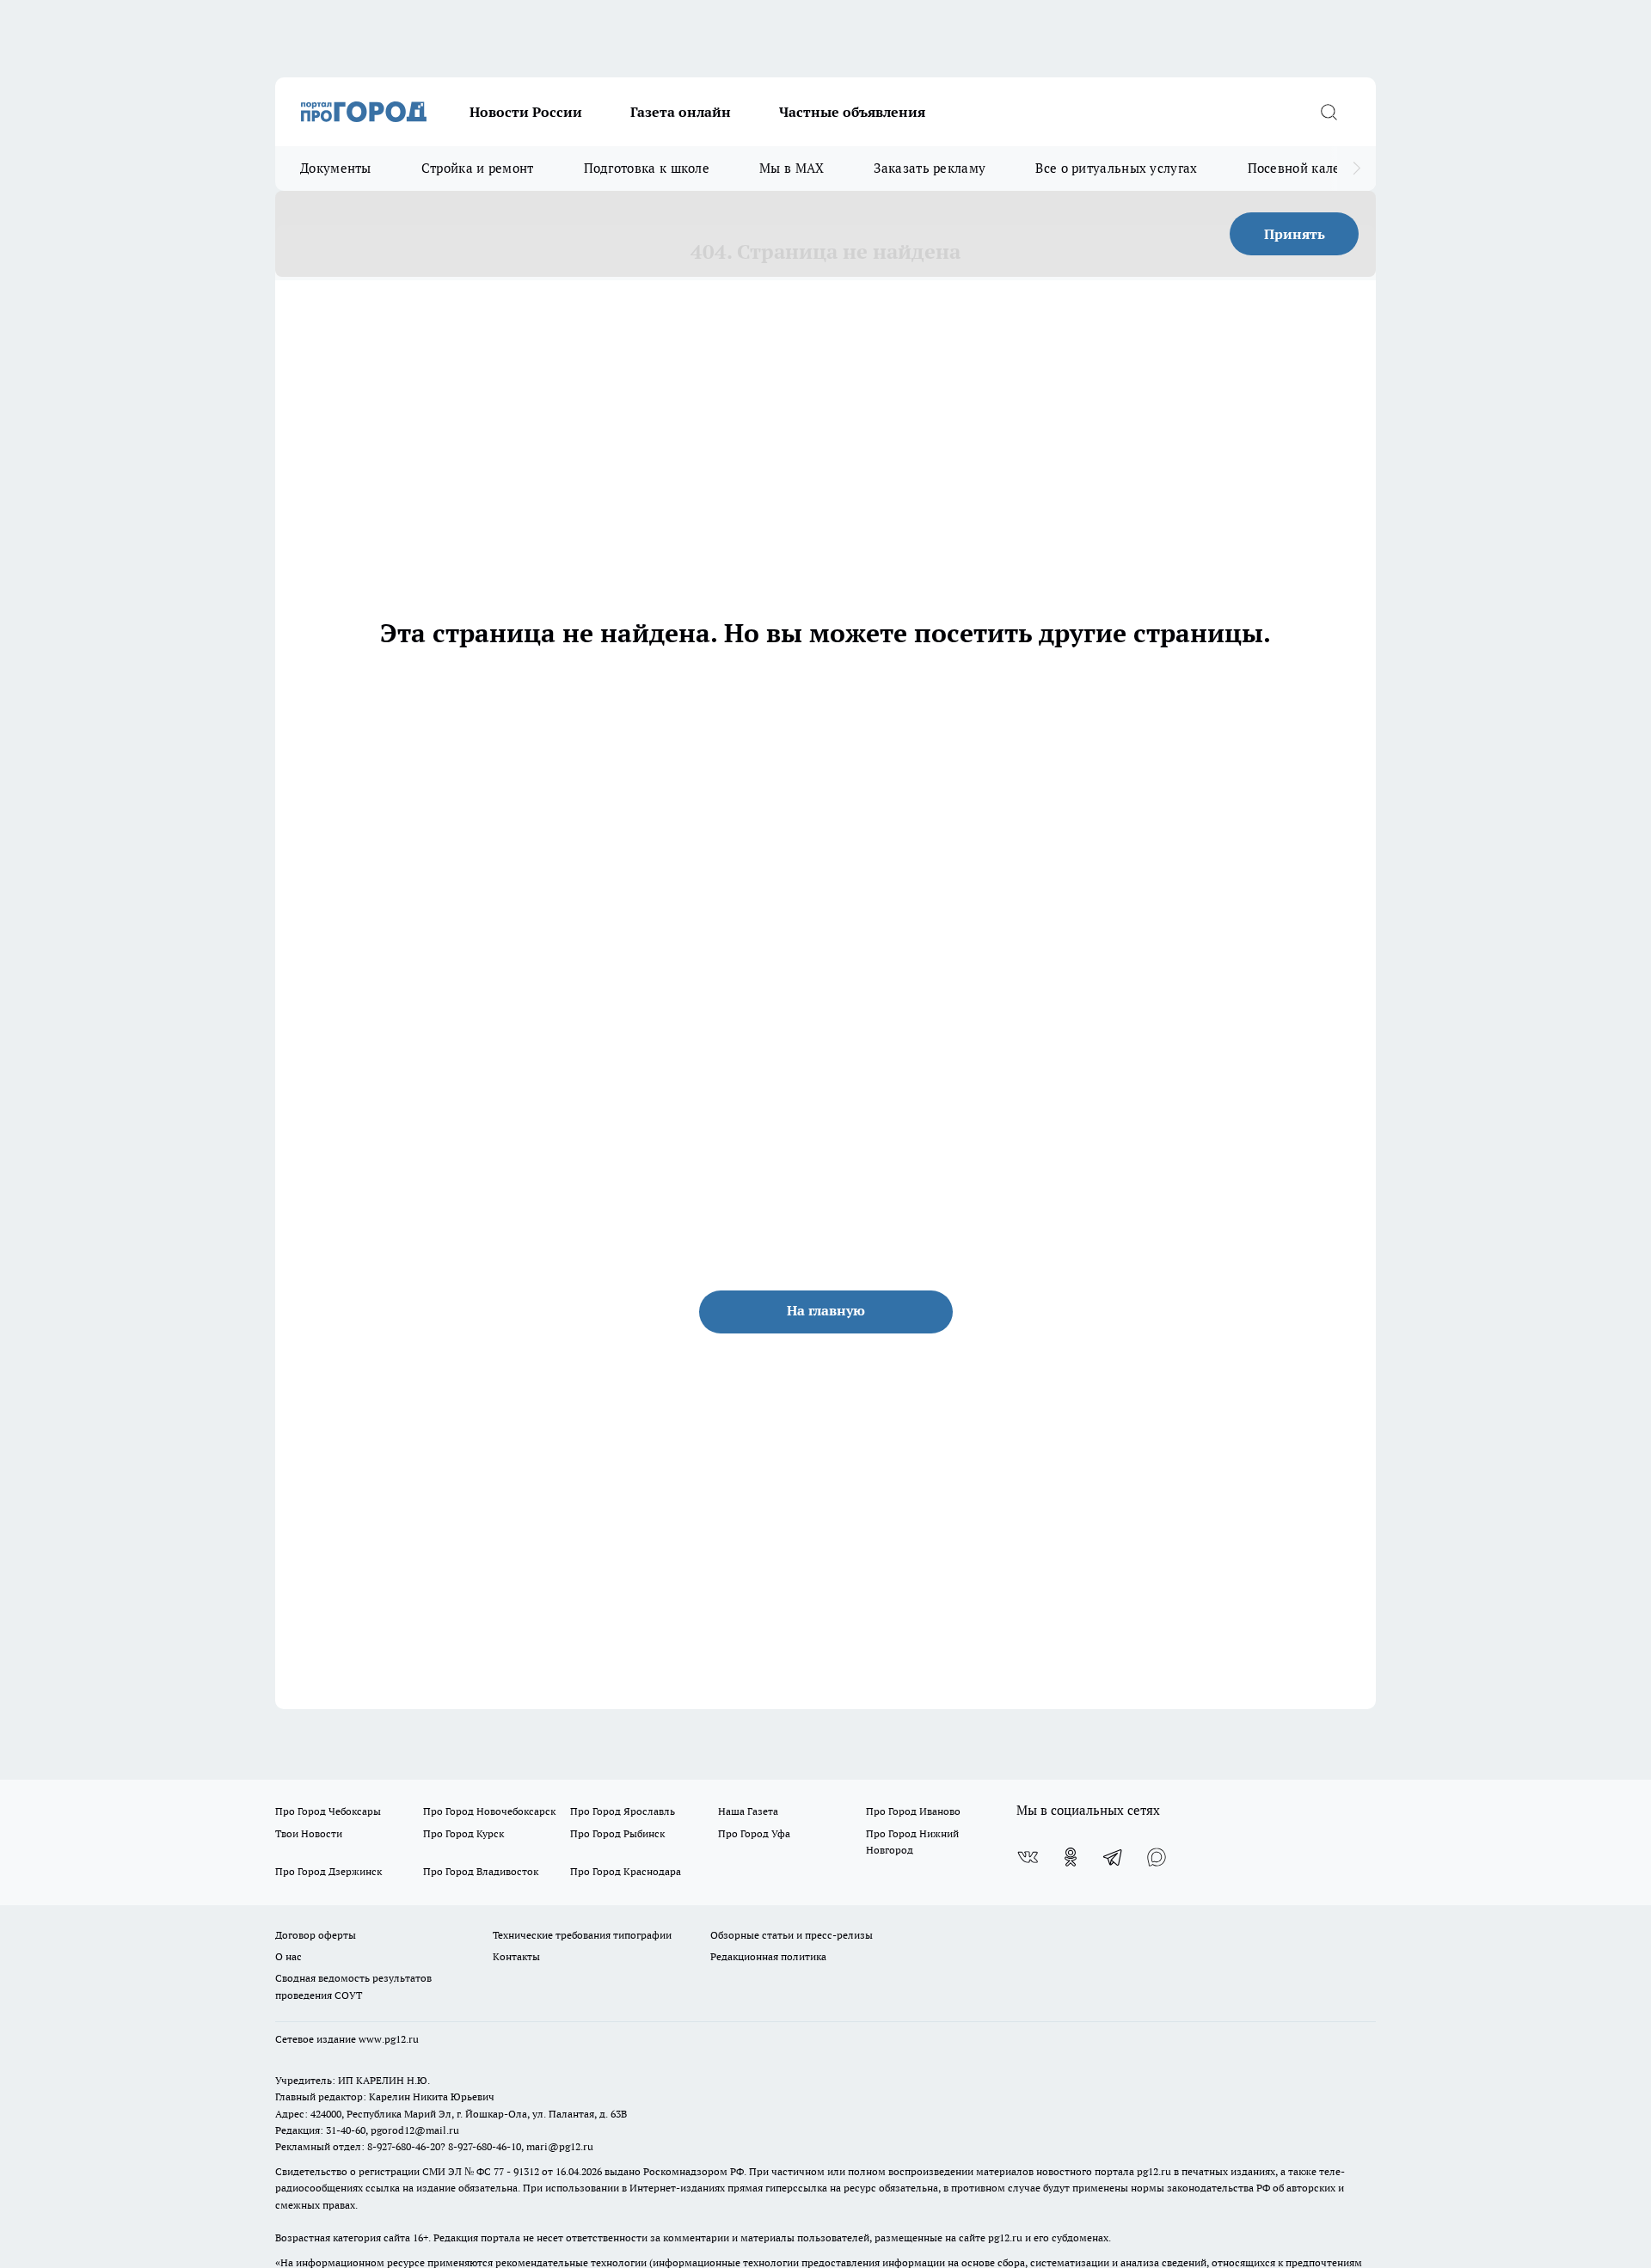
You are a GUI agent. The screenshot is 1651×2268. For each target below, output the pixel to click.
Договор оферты (316, 1935)
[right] (1356, 169)
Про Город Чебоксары (328, 1811)
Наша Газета (748, 1811)
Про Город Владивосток (481, 1871)
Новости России (526, 112)
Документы (336, 168)
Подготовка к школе (647, 168)
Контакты (516, 1956)
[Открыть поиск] (1329, 112)
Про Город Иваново (913, 1811)
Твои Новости (309, 1833)
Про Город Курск (463, 1833)
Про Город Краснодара (626, 1871)
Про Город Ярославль (623, 1811)
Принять (1295, 234)
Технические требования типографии (582, 1935)
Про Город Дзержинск (328, 1871)
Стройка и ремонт (478, 168)
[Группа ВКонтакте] (1028, 1857)
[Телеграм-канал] (1114, 1857)
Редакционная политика (768, 1956)
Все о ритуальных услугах (1116, 168)
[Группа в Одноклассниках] (1071, 1857)
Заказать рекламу (930, 168)
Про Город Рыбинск (617, 1833)
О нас (288, 1956)
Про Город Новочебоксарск (489, 1811)
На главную (826, 1310)
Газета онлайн (681, 112)
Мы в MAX (792, 168)
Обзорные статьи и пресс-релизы (792, 1935)
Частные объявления (852, 112)
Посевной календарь (1313, 168)
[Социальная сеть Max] (1157, 1857)
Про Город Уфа (754, 1833)
